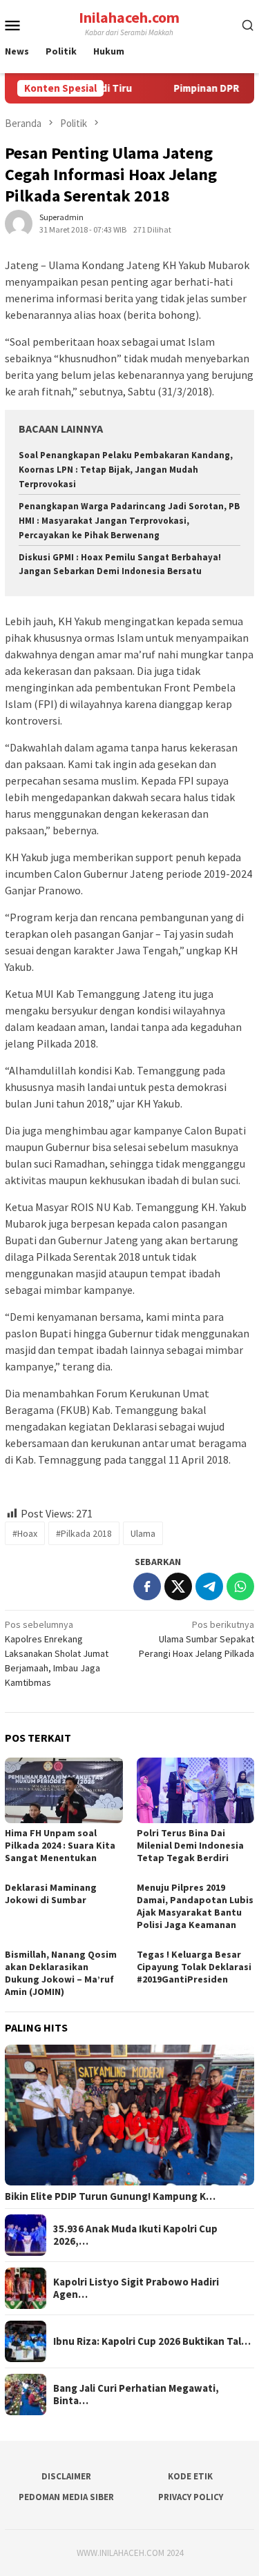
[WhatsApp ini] (240, 1586)
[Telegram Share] (209, 1586)
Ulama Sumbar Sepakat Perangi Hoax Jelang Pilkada (196, 1639)
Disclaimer (66, 2476)
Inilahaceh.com (129, 17)
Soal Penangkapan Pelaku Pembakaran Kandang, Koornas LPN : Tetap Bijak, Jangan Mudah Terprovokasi (126, 470)
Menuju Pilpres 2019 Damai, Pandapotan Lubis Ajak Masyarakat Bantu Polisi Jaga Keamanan (195, 1906)
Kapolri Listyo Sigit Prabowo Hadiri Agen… (136, 2288)
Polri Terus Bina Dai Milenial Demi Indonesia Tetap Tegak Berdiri (190, 1845)
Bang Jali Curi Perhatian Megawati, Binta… (136, 2395)
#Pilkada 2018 (84, 1533)
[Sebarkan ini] (147, 1586)
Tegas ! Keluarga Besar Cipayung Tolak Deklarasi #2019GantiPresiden (194, 1967)
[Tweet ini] (178, 1586)
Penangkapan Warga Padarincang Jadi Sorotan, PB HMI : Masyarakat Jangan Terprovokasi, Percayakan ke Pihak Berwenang (129, 521)
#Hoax (25, 1533)
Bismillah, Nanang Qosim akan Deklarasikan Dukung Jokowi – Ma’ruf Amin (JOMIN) (61, 1973)
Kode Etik (190, 2476)
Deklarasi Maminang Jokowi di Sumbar (51, 1894)
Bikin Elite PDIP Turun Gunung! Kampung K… (110, 2196)
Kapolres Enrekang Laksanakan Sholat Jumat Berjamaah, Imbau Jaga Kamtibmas (57, 1653)
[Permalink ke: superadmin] (19, 223)
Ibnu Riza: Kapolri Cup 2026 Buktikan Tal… (152, 2341)
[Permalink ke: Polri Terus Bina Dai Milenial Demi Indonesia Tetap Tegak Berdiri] (196, 1790)
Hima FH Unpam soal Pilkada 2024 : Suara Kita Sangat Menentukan (60, 1845)
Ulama (143, 1533)
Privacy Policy (191, 2497)
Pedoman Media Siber (66, 2497)
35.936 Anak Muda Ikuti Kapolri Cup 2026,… (135, 2235)
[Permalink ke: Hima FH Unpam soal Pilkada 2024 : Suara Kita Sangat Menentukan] (64, 1790)
